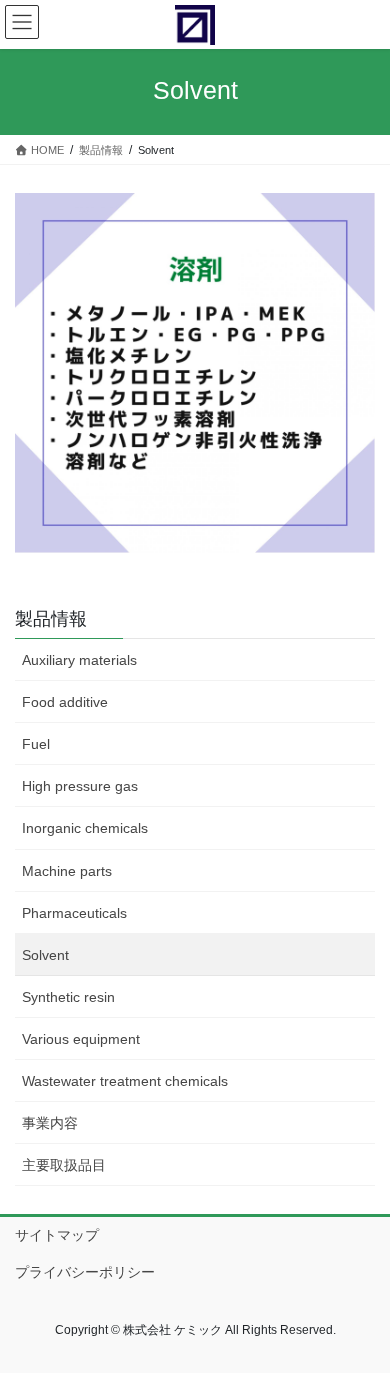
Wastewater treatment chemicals (125, 1081)
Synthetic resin (68, 997)
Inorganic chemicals (85, 828)
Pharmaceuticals (74, 913)
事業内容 (50, 1123)
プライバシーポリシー (85, 1272)
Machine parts (67, 871)
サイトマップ (57, 1235)
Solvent (45, 955)
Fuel (36, 744)
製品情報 (51, 619)
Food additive (65, 702)
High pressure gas (80, 786)
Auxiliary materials (79, 660)
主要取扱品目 (64, 1165)
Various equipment (81, 1039)
